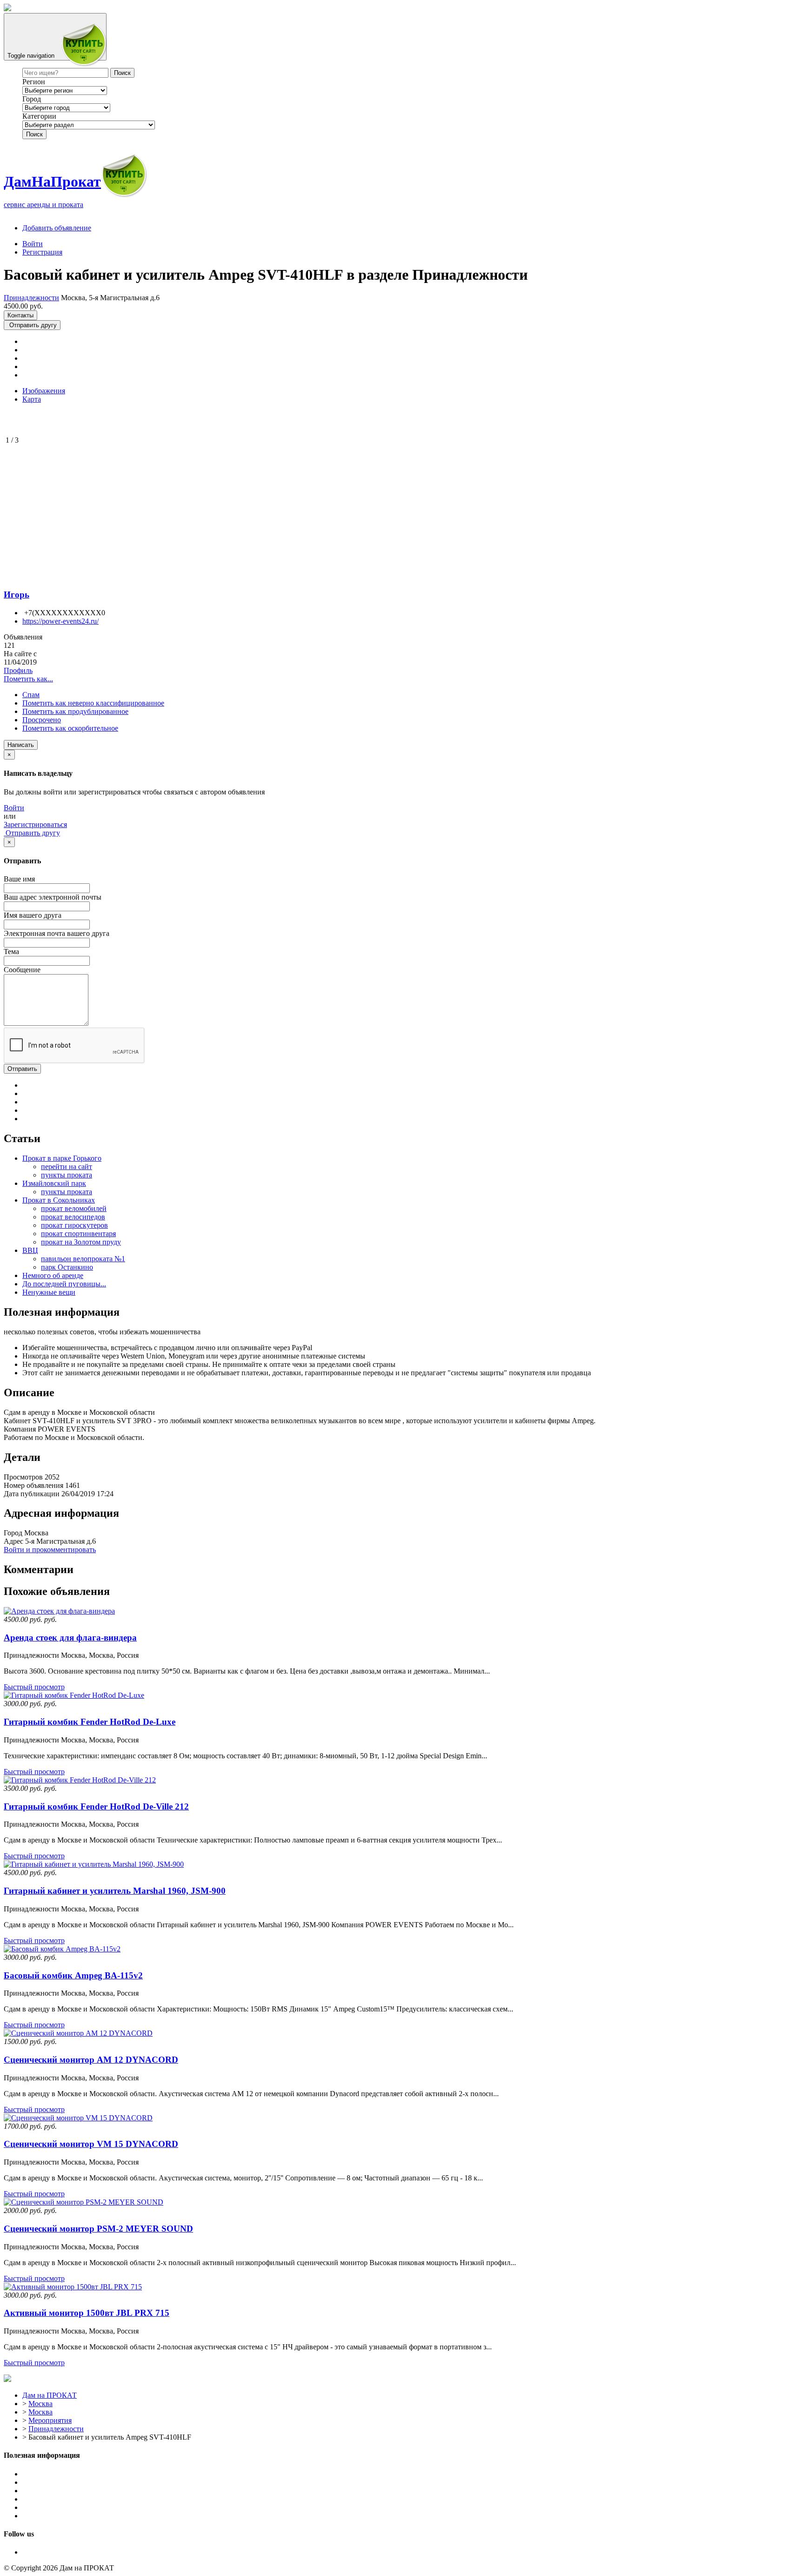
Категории (39, 116)
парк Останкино (67, 1267)
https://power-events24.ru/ (60, 621)
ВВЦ (30, 1250)
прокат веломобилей (74, 1208)
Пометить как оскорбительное (70, 728)
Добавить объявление (57, 228)
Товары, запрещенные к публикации (81, 2499)
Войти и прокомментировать (50, 1550)
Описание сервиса (52, 2474)
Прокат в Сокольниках (59, 1200)
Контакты (20, 315)
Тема (11, 952)
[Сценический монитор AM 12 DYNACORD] (78, 2033)
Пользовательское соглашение (70, 2482)
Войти (33, 244)
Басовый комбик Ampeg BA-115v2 (73, 1975)
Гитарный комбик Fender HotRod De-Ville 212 (96, 1806)
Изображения (44, 391)
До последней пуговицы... (64, 1284)
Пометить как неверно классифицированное (93, 703)
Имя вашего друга (33, 915)
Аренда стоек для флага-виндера (70, 1638)
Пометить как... (28, 679)
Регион (34, 82)
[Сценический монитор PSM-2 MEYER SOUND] (84, 2202)
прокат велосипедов (73, 1217)
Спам (31, 695)
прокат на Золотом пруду (81, 1242)
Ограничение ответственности (71, 2491)
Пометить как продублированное (75, 711)
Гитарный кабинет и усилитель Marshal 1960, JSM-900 (115, 1891)
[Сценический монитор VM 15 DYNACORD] (78, 2118)
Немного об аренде (53, 1275)
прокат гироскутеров (74, 1225)
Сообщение (22, 970)
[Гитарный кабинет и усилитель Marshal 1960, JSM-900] (94, 1864)
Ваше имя (19, 879)
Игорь (17, 595)
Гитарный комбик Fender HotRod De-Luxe (90, 1722)
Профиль (18, 670)
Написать (21, 745)
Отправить (22, 1069)
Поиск (34, 134)
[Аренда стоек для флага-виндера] (59, 1611)
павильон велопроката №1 (83, 1259)
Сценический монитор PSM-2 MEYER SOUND (98, 2229)
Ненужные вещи (49, 1292)
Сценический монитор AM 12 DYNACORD (91, 2060)
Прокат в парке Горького (62, 1158)
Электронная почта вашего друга (57, 933)
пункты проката (67, 1175)
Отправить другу (32, 325)
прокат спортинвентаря (78, 1234)
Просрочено (42, 720)
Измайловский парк (54, 1183)
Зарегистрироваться (35, 824)
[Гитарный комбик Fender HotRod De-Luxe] (74, 1695)
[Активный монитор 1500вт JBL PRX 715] (73, 2287)
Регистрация (42, 252)
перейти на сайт (67, 1167)
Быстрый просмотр (34, 1687)
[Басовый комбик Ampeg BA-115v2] (62, 1949)
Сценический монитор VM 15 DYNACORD (91, 2144)
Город (32, 99)
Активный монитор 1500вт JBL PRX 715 (87, 2313)
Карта (32, 399)
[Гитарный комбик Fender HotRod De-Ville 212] (80, 1780)
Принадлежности (31, 298)
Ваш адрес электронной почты (53, 897)
